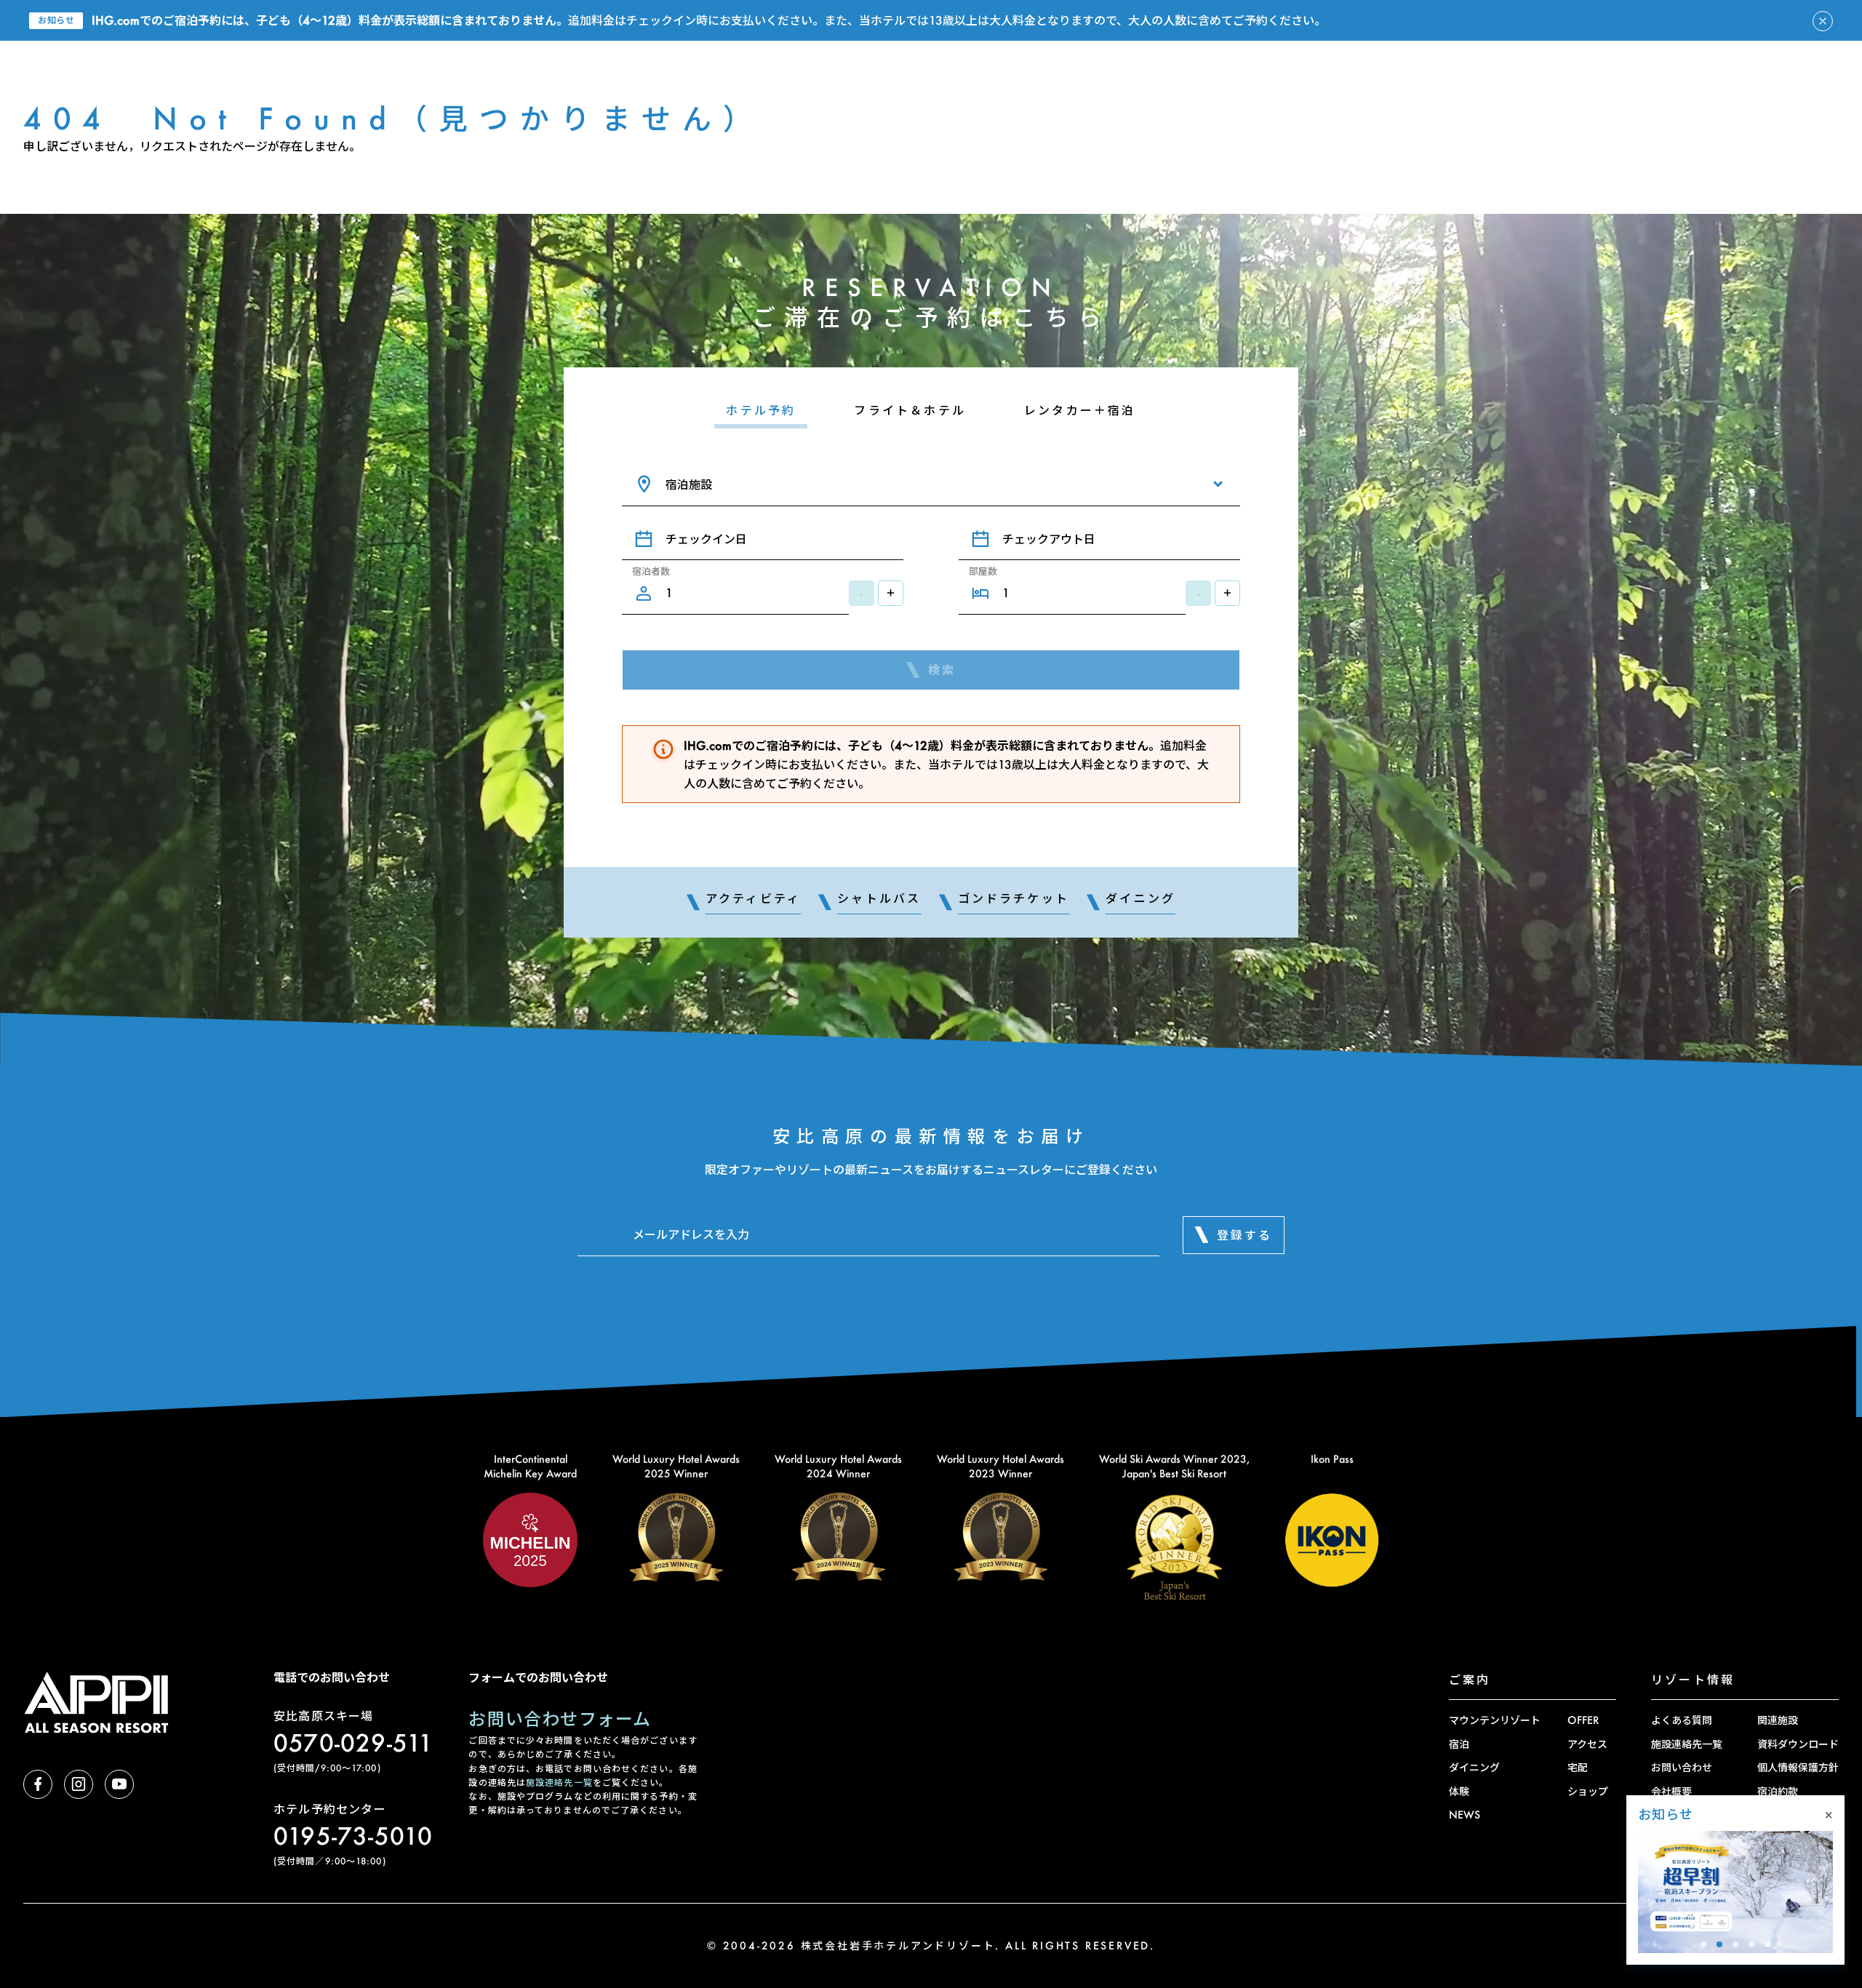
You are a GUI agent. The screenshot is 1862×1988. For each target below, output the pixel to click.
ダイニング (1474, 1767)
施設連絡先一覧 (559, 1783)
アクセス (1587, 1744)
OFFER (1583, 1720)
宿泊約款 (1778, 1791)
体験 (1459, 1791)
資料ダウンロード (1798, 1744)
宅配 (1578, 1767)
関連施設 (1778, 1720)
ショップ (1588, 1791)
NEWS (1465, 1815)
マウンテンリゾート (1495, 1720)
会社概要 (1671, 1791)
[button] (1703, 1944)
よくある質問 (1682, 1720)
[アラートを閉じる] (1823, 21)
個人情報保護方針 (1798, 1767)
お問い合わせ (1682, 1767)
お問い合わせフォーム (560, 1718)
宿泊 (1459, 1744)
